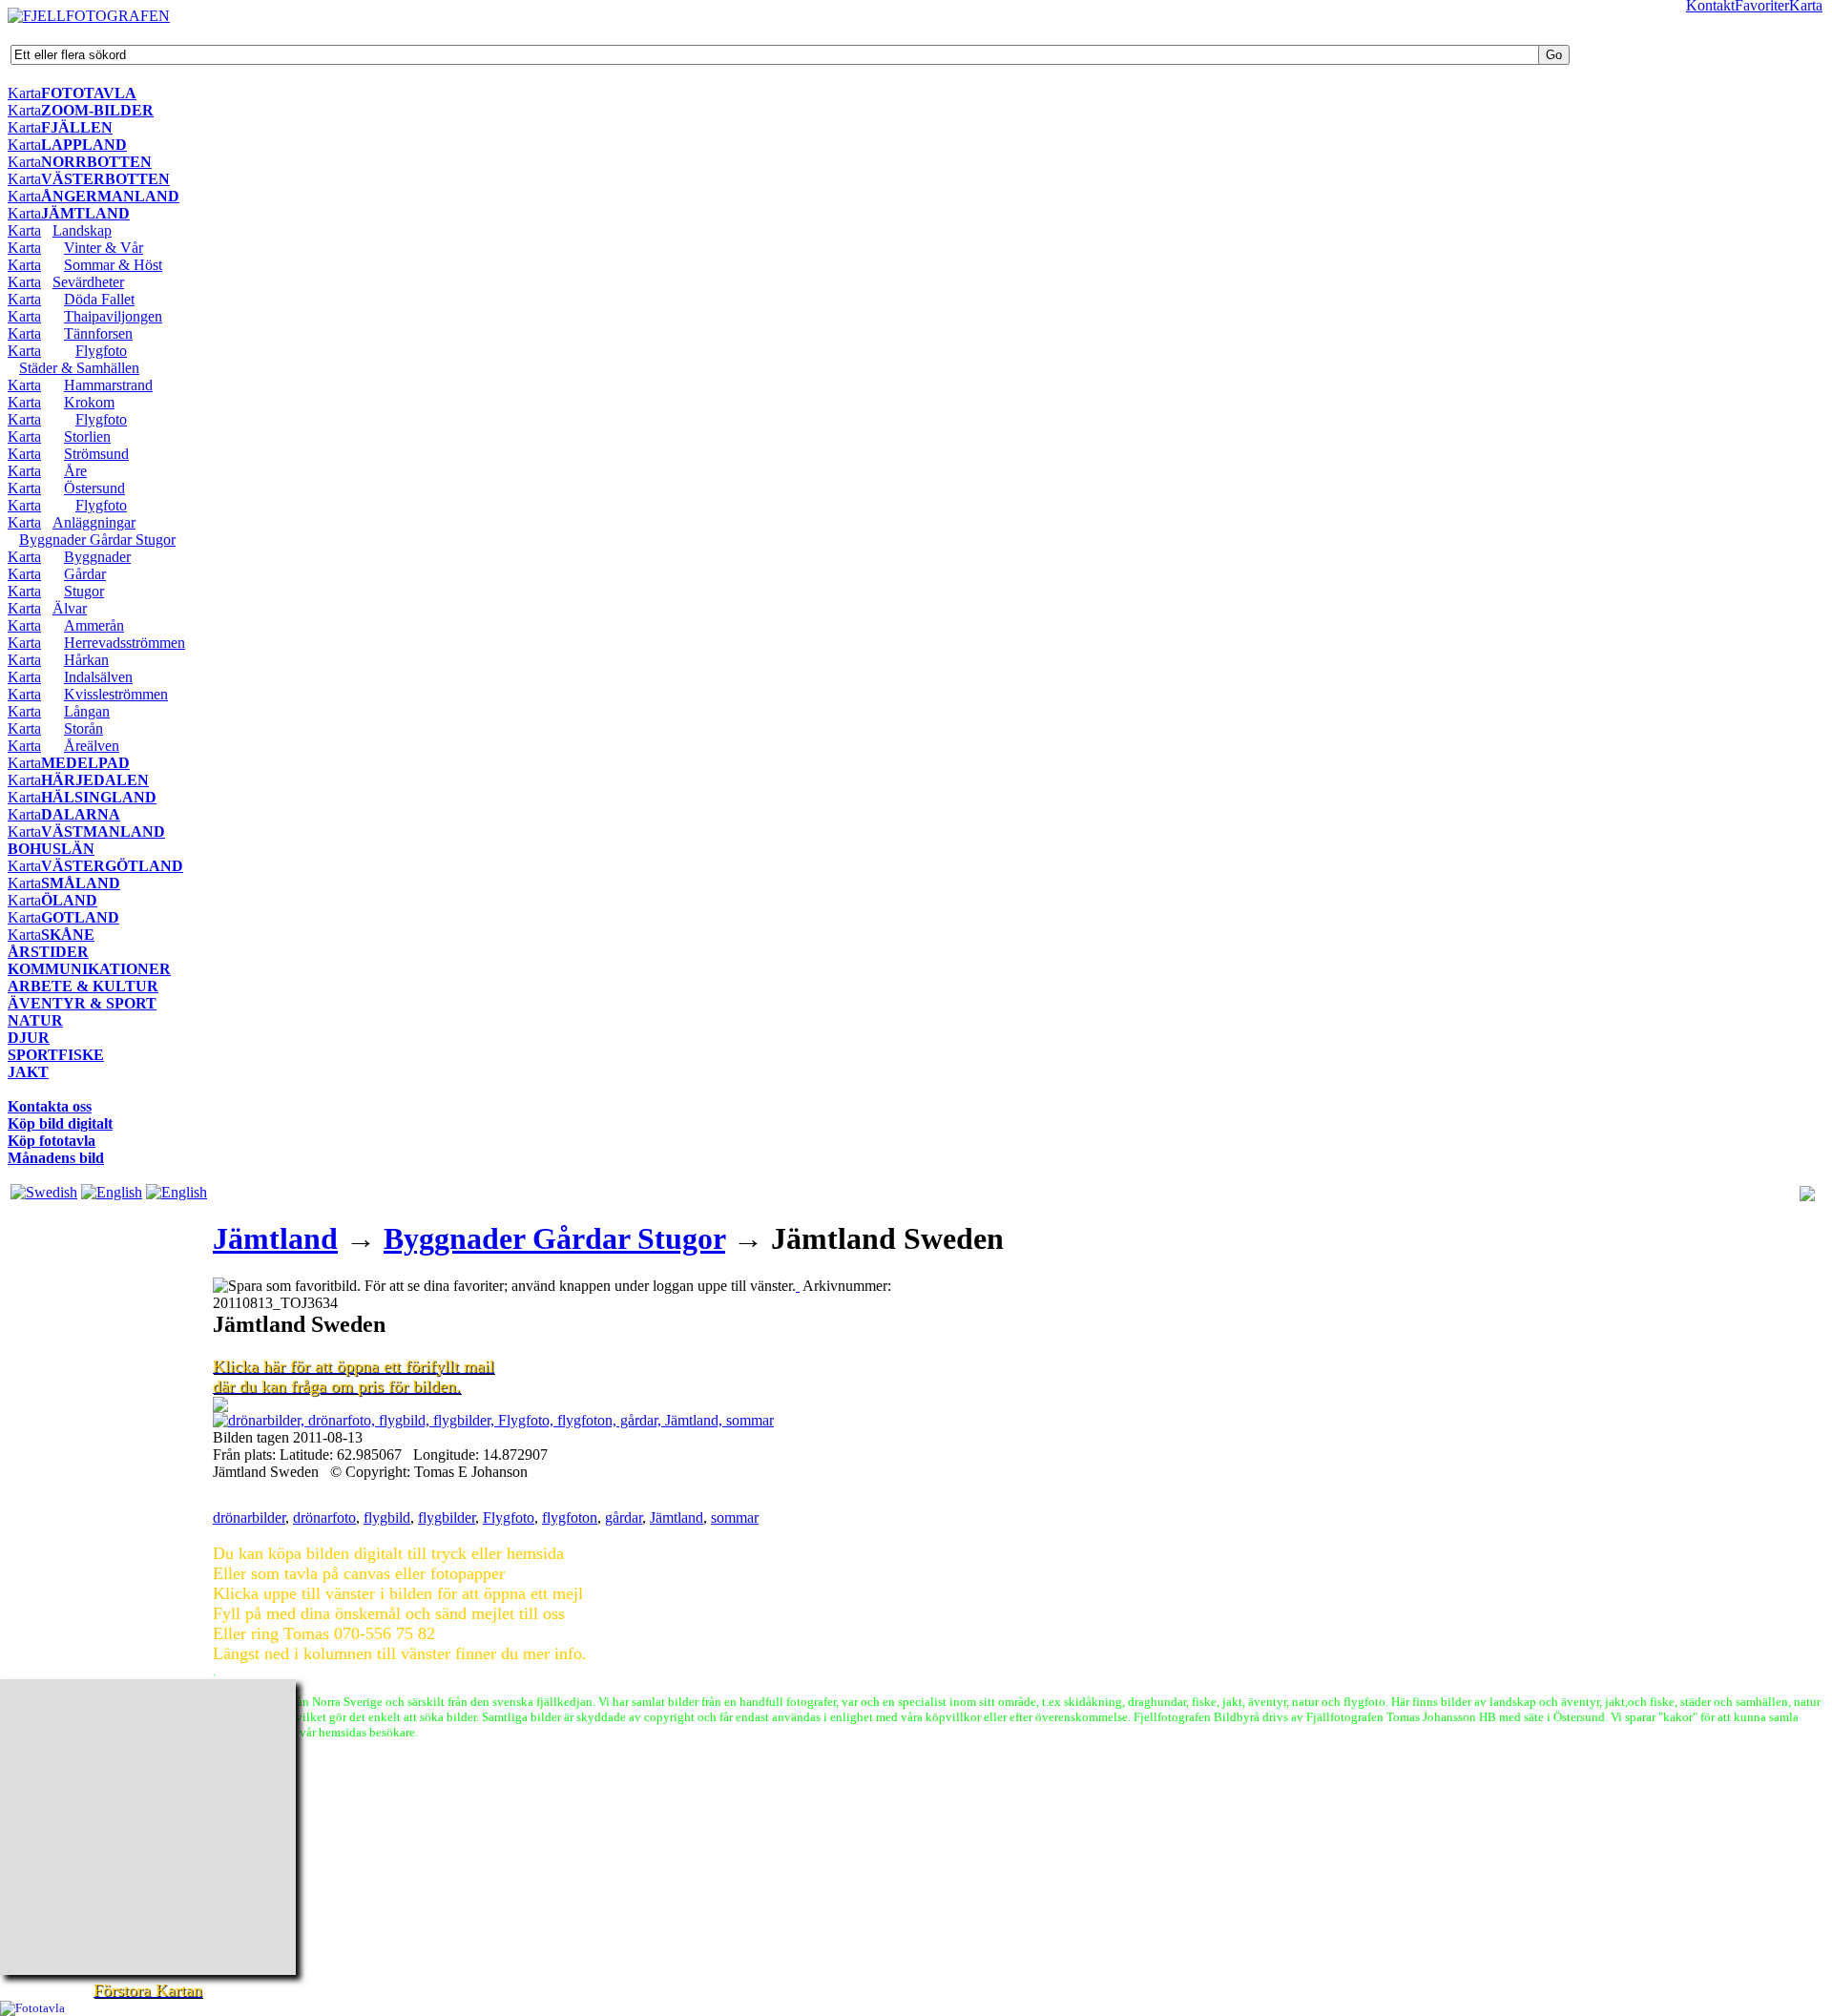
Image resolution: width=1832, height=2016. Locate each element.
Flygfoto (101, 351)
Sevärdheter (88, 282)
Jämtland (275, 1238)
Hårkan (86, 660)
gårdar (624, 1517)
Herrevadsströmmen (125, 643)
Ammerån (94, 625)
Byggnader (97, 557)
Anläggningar (94, 522)
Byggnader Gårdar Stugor (97, 540)
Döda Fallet (99, 299)
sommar (735, 1517)
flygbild (387, 1517)
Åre (75, 471)
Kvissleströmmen (116, 694)
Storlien (87, 436)
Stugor (84, 591)
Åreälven (92, 746)
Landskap (82, 230)
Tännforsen (98, 333)
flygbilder (447, 1517)
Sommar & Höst (113, 265)
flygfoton (570, 1517)
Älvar (70, 608)
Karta (24, 93)
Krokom (89, 402)
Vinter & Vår (104, 248)
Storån (83, 728)
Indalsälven (98, 677)
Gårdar (85, 574)
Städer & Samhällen (79, 368)
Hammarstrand (108, 385)
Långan (87, 711)
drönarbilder (249, 1517)
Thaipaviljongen (113, 316)
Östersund (94, 488)
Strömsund (96, 454)
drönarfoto (324, 1517)
